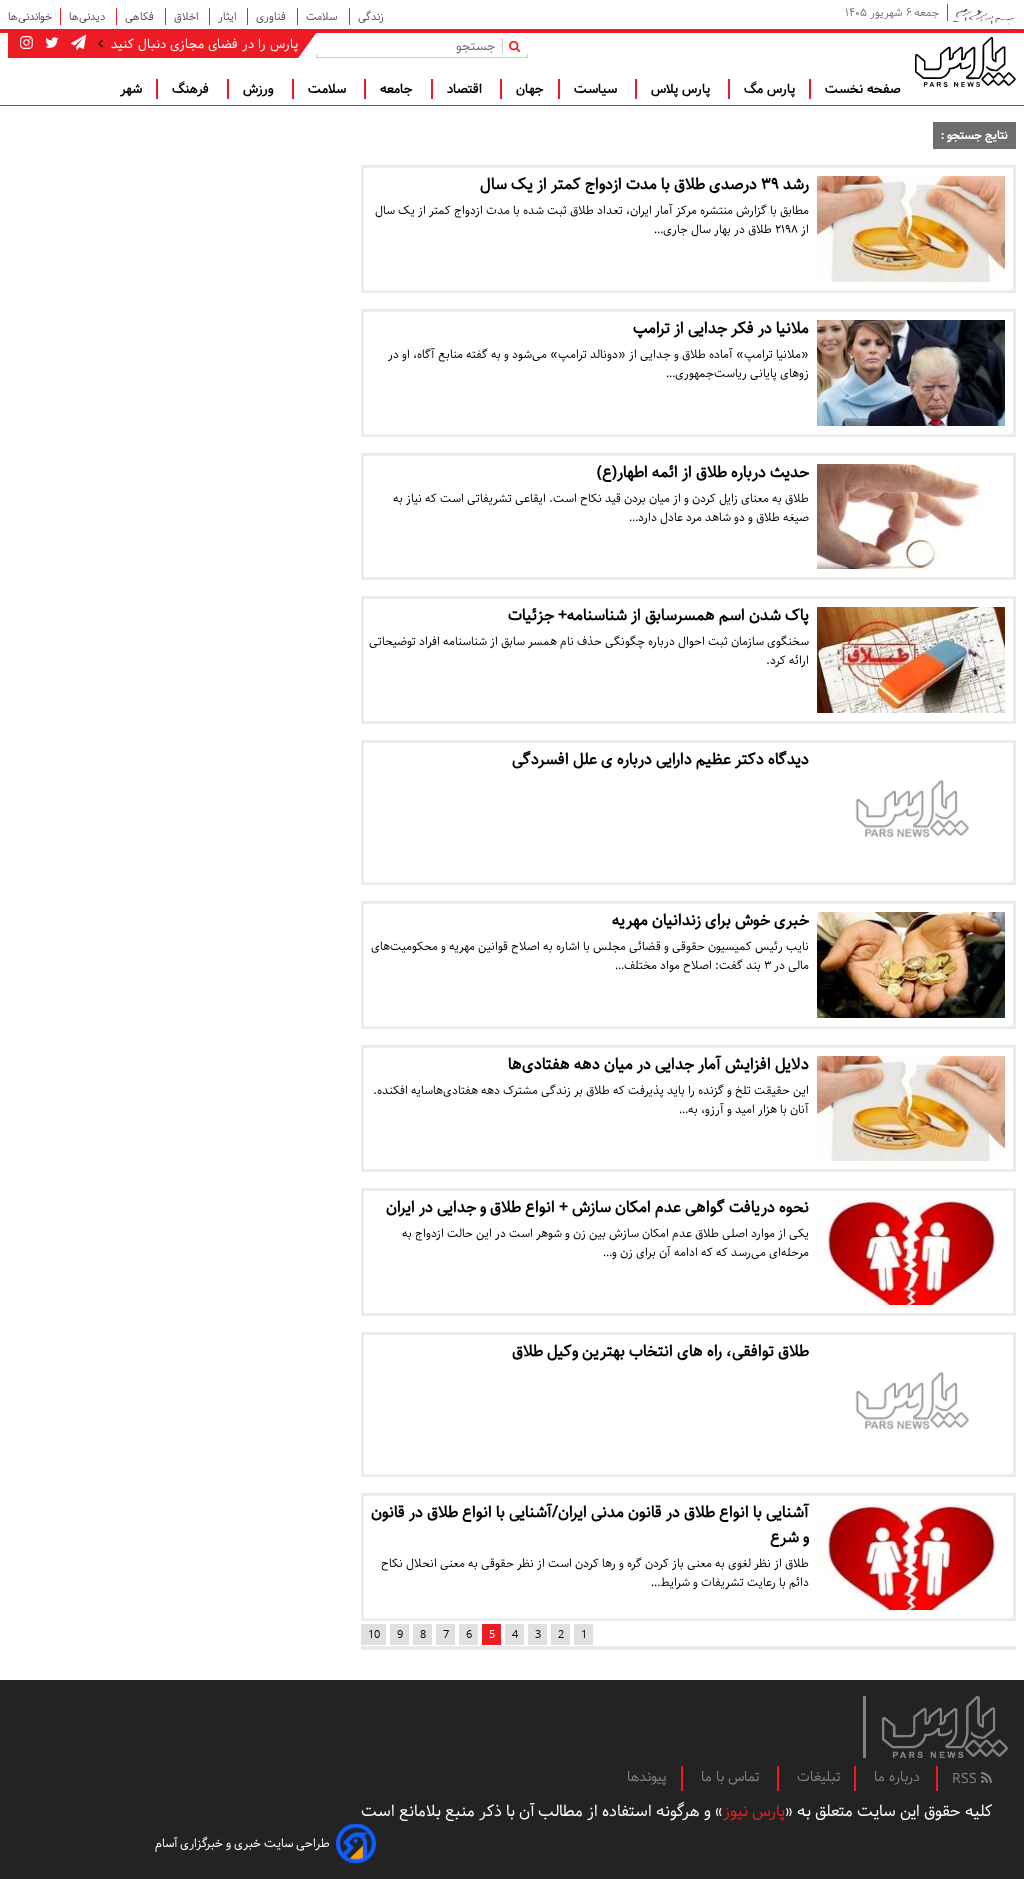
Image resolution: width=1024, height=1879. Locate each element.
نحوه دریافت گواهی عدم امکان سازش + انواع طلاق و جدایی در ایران (597, 1207)
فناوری (272, 16)
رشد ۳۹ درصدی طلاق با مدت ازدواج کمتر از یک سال (644, 184)
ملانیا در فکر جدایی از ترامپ (721, 328)
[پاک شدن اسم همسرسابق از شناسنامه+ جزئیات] (911, 660)
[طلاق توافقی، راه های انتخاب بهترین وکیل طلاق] (911, 1404)
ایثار (228, 16)
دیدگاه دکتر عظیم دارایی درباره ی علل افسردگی (660, 759)
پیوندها (647, 1777)
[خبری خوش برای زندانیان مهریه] (911, 965)
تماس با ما (732, 1777)
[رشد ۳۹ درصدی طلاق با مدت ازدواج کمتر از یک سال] (911, 229)
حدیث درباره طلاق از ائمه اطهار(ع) (703, 472)
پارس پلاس (682, 89)
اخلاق (187, 16)
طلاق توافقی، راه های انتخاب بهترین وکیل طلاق (660, 1351)
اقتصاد (466, 89)
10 (374, 1634)
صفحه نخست (863, 89)
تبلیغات (818, 1777)
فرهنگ (192, 89)
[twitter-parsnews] (50, 44)
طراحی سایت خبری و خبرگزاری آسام (242, 1843)
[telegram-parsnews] (76, 44)
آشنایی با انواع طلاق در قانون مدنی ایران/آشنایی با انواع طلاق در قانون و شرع (590, 1525)
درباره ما (897, 1777)
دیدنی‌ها (88, 16)
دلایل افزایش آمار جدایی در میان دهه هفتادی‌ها (658, 1064)
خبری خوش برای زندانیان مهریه (710, 920)
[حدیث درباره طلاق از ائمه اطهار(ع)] (911, 517)
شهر (131, 89)
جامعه (398, 89)
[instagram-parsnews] (26, 44)
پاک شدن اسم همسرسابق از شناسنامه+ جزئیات (658, 615)
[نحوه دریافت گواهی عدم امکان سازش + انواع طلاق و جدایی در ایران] (911, 1252)
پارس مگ (769, 89)
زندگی (371, 16)
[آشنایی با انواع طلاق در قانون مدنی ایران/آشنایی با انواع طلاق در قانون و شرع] (911, 1557)
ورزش (260, 89)
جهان (530, 89)
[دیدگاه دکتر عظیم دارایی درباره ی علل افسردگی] (911, 812)
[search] (518, 45)
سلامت (323, 16)
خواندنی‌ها (30, 16)
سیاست (597, 89)
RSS (966, 1779)
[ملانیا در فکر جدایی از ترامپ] (911, 373)
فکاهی (141, 16)
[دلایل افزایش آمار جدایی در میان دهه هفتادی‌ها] (911, 1109)
